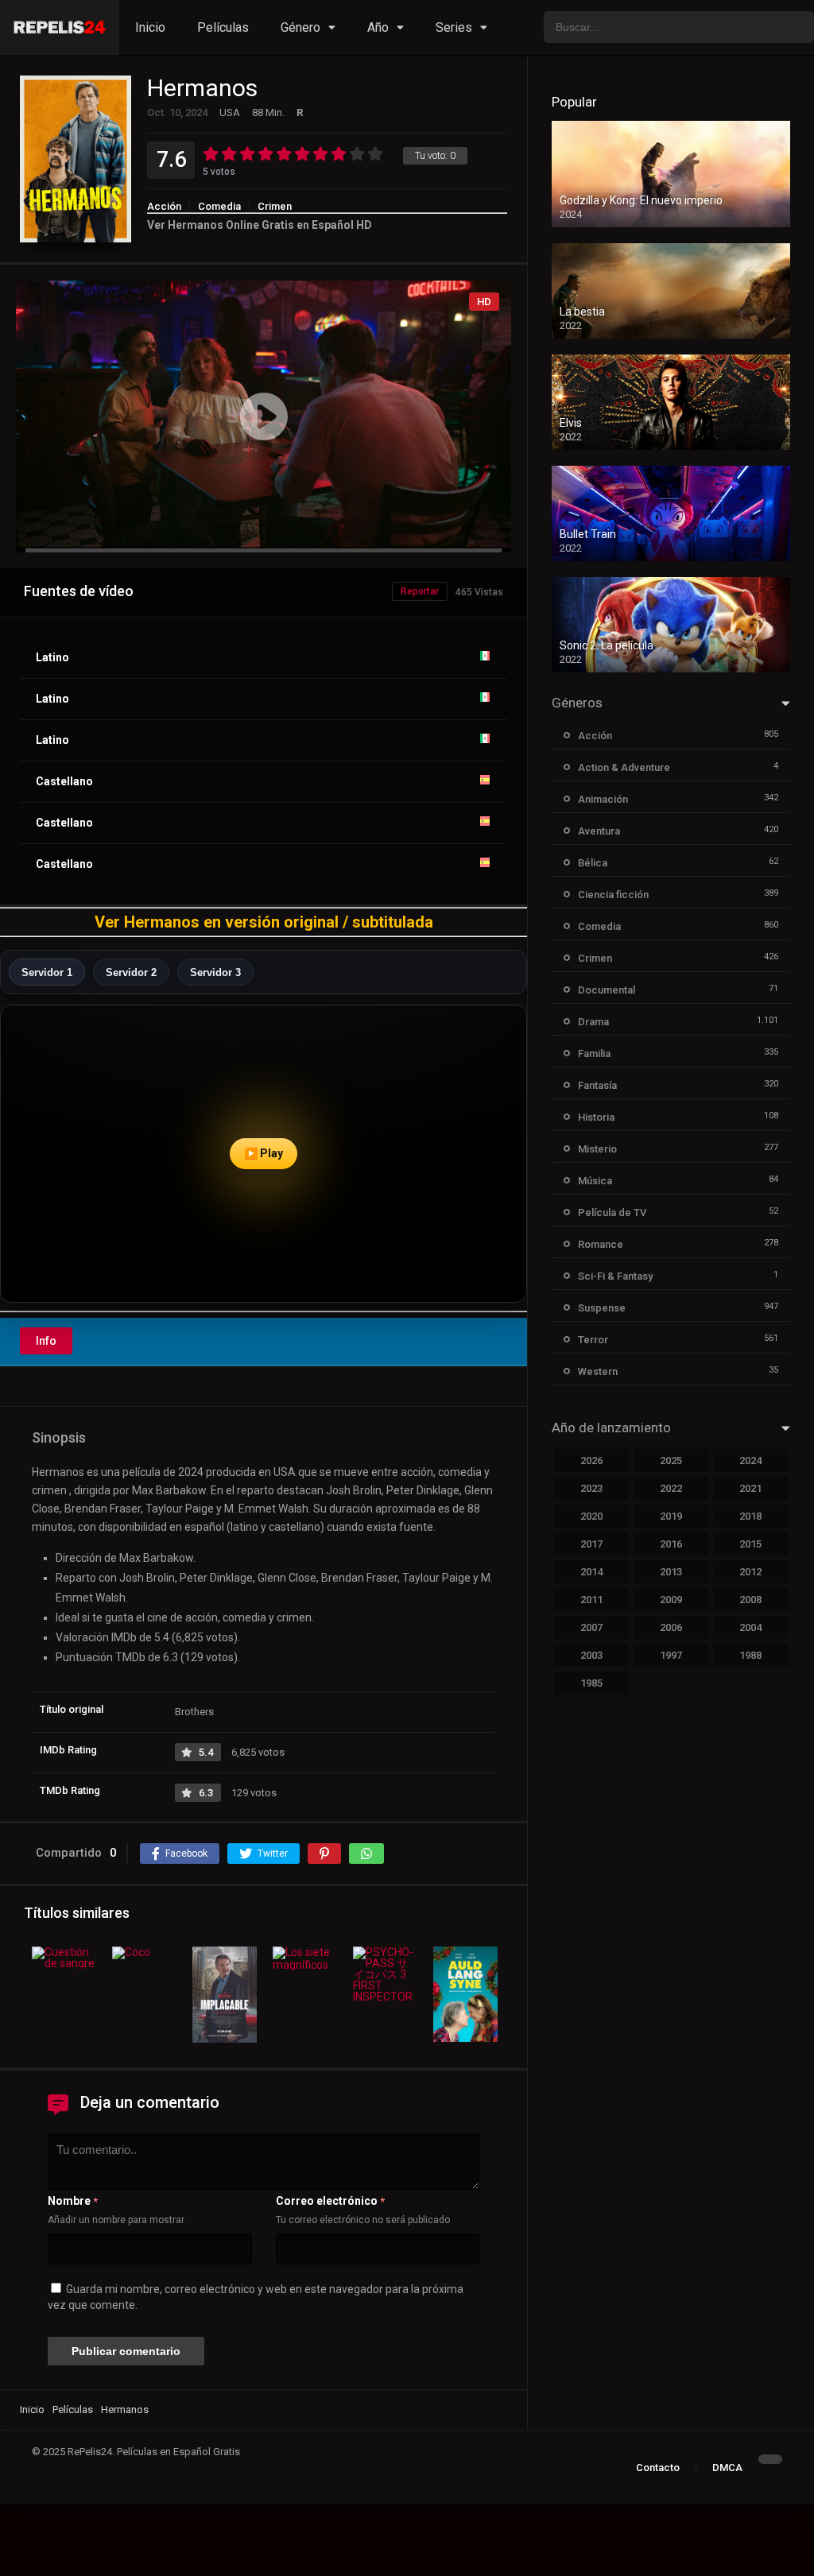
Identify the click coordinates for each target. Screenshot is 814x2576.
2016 (671, 1544)
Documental (607, 990)
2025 (671, 1460)
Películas (223, 27)
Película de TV (612, 1212)
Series (454, 27)
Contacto (658, 2468)
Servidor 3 (215, 972)
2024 (750, 1460)
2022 (671, 1488)
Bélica (593, 863)
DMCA (727, 2468)
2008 (750, 1600)
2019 (671, 1516)
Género (300, 27)
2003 (591, 1655)
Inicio (150, 27)
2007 (591, 1627)
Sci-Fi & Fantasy (615, 1276)
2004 (750, 1627)
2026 (591, 1460)
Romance (601, 1244)
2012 (750, 1572)
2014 (591, 1572)
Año (378, 27)
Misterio (597, 1149)
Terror (593, 1340)
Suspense (602, 1308)
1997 (671, 1655)
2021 (750, 1488)
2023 (591, 1488)
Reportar (420, 591)
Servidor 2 (131, 972)
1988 (750, 1655)
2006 (671, 1627)
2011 (591, 1600)
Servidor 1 (47, 972)
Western (598, 1371)
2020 (591, 1516)
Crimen (275, 206)
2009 (671, 1600)
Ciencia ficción (613, 895)
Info (46, 1341)
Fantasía (597, 1085)
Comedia (219, 206)
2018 (750, 1516)
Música (595, 1181)
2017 (591, 1544)
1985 (591, 1683)
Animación (603, 799)
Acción (164, 206)
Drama (593, 1022)
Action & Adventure (624, 767)
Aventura (599, 831)
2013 (671, 1572)
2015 (750, 1544)
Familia (594, 1054)
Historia (596, 1117)
